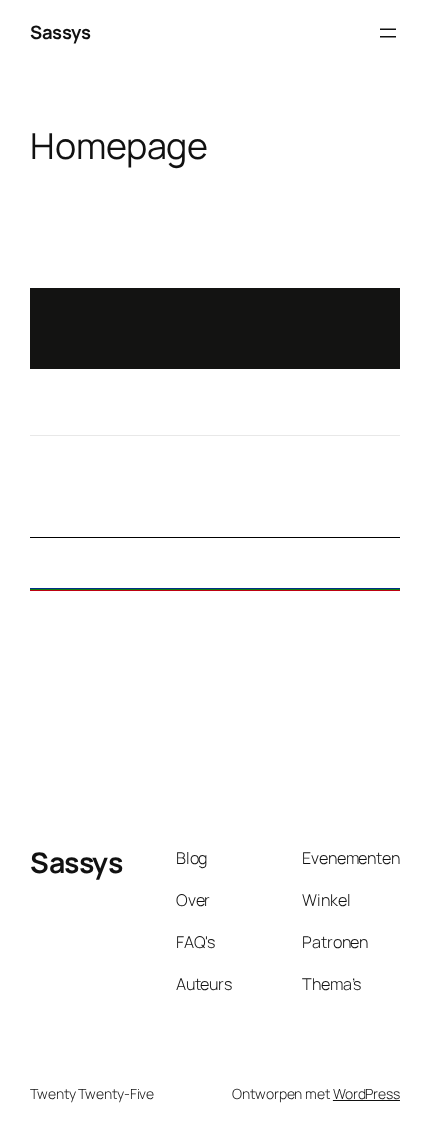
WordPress (366, 1093)
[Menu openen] (388, 33)
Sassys (60, 32)
